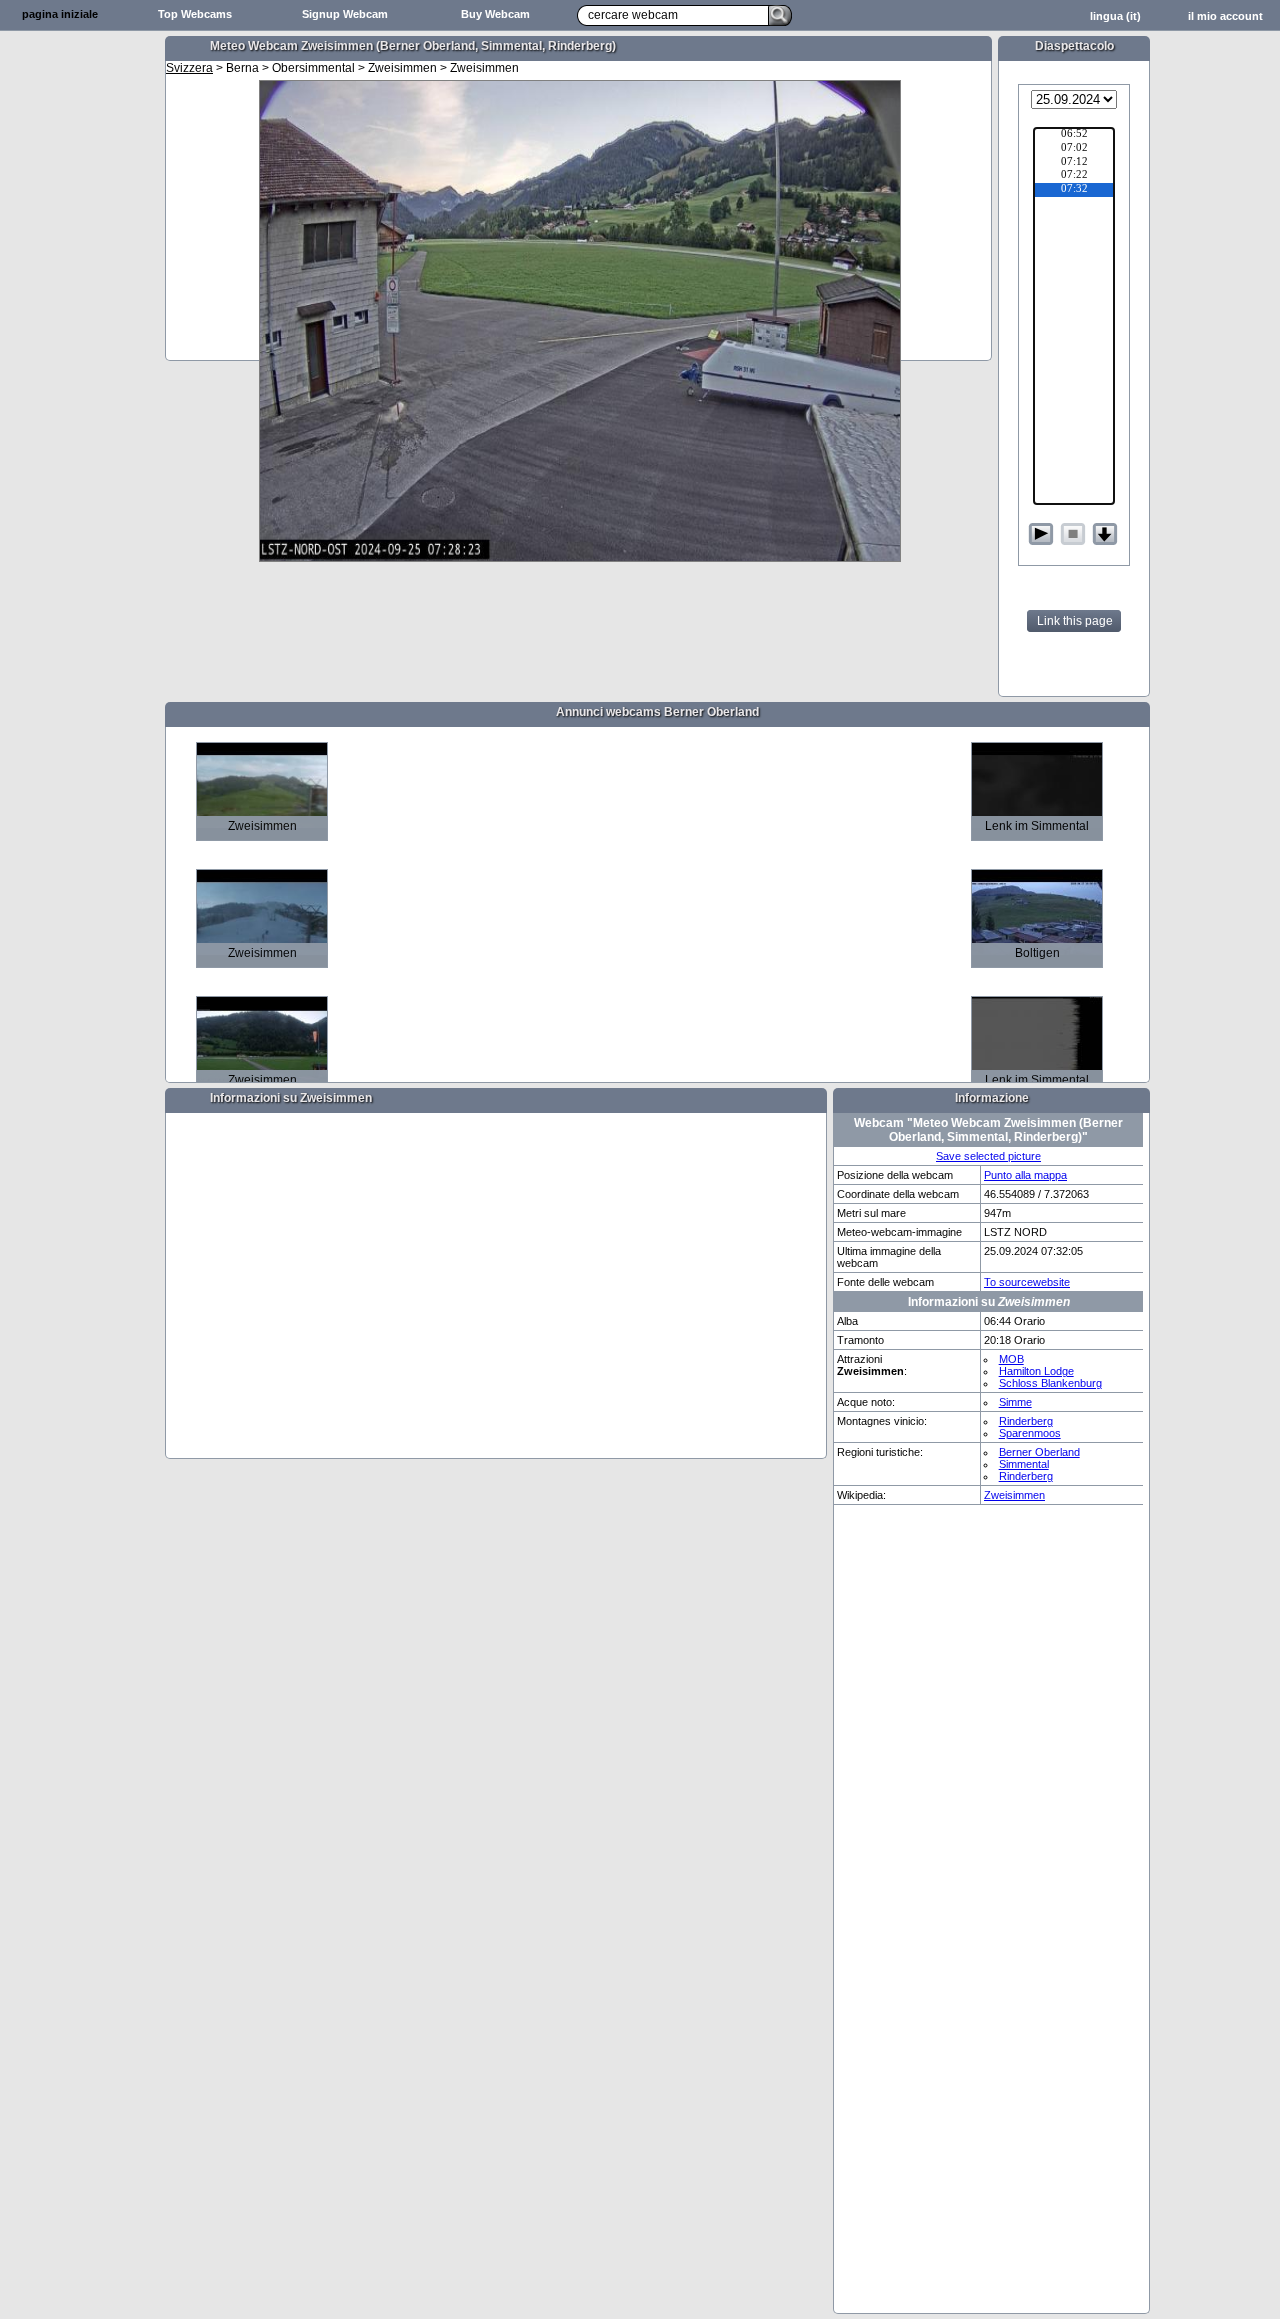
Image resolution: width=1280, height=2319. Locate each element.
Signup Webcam (345, 14)
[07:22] (1074, 176)
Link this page (1075, 621)
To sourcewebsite (1027, 1282)
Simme (1015, 1402)
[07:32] (1074, 190)
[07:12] (1074, 163)
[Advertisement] (80, 346)
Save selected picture (988, 1156)
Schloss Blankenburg (1050, 1383)
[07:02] (1074, 149)
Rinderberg (1026, 1421)
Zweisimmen (1014, 1495)
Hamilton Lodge (1036, 1371)
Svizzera (189, 68)
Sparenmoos (1030, 1433)
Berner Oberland (1039, 1452)
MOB (1011, 1359)
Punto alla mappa (1025, 1175)
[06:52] (1074, 135)
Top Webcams (195, 14)
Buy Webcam (495, 14)
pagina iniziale (60, 14)
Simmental (1024, 1464)
